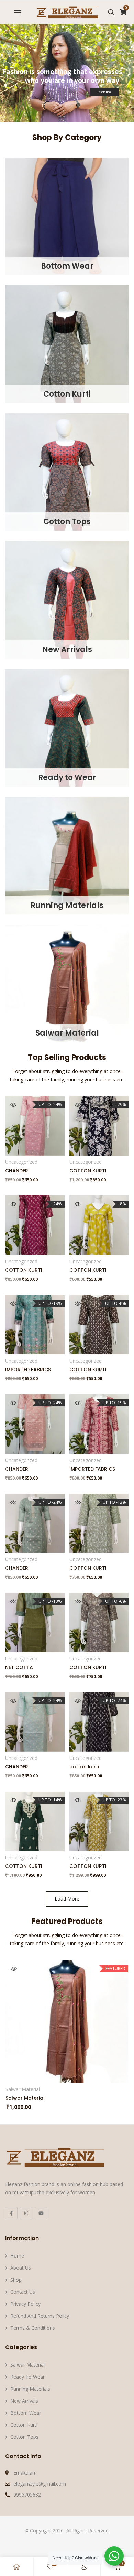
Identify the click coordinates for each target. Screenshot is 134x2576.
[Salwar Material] (67, 983)
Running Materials (67, 905)
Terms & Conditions (33, 2328)
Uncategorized (21, 1162)
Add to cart (84, 1245)
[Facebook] (11, 2213)
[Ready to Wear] (67, 727)
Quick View (13, 1105)
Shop (16, 2280)
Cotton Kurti (67, 394)
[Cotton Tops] (67, 471)
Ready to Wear (67, 777)
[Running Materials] (67, 855)
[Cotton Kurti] (67, 343)
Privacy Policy (25, 2304)
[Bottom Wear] (67, 216)
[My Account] (84, 2567)
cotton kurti (84, 1767)
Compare (53, 1145)
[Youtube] (41, 2213)
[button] (17, 13)
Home (17, 2256)
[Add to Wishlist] (37, 1145)
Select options (20, 1145)
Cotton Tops (67, 522)
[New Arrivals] (67, 599)
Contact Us (23, 2292)
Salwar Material (67, 1033)
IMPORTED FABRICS (28, 1370)
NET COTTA (19, 1667)
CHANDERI (17, 1171)
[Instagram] (26, 2213)
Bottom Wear (67, 266)
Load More (67, 1899)
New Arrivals (67, 650)
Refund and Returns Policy (40, 2316)
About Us (21, 2268)
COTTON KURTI (88, 1171)
